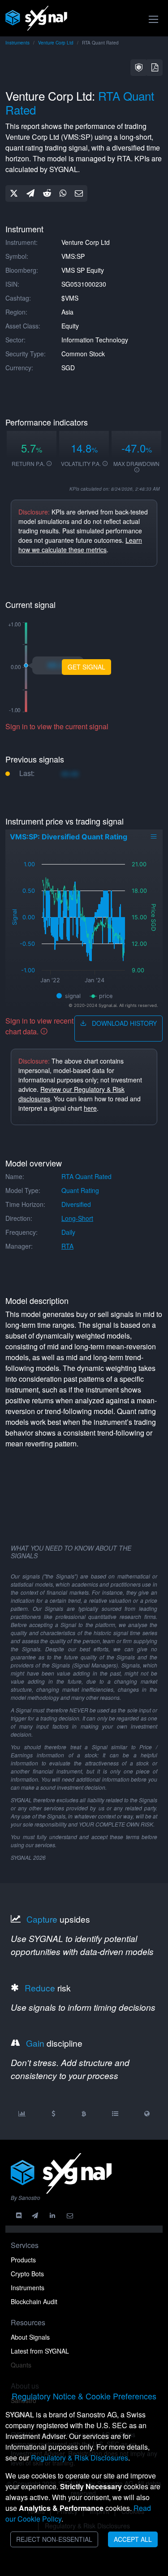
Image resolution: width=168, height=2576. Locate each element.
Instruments (17, 43)
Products (23, 2260)
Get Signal (86, 667)
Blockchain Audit (34, 2301)
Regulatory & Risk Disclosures (80, 2458)
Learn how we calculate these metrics (80, 545)
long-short (77, 1218)
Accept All (133, 2539)
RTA (67, 1246)
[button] (139, 68)
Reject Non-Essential (54, 2539)
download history (123, 1023)
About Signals (30, 2337)
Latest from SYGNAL (40, 2351)
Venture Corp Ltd (56, 43)
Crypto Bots (27, 2274)
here (90, 1108)
